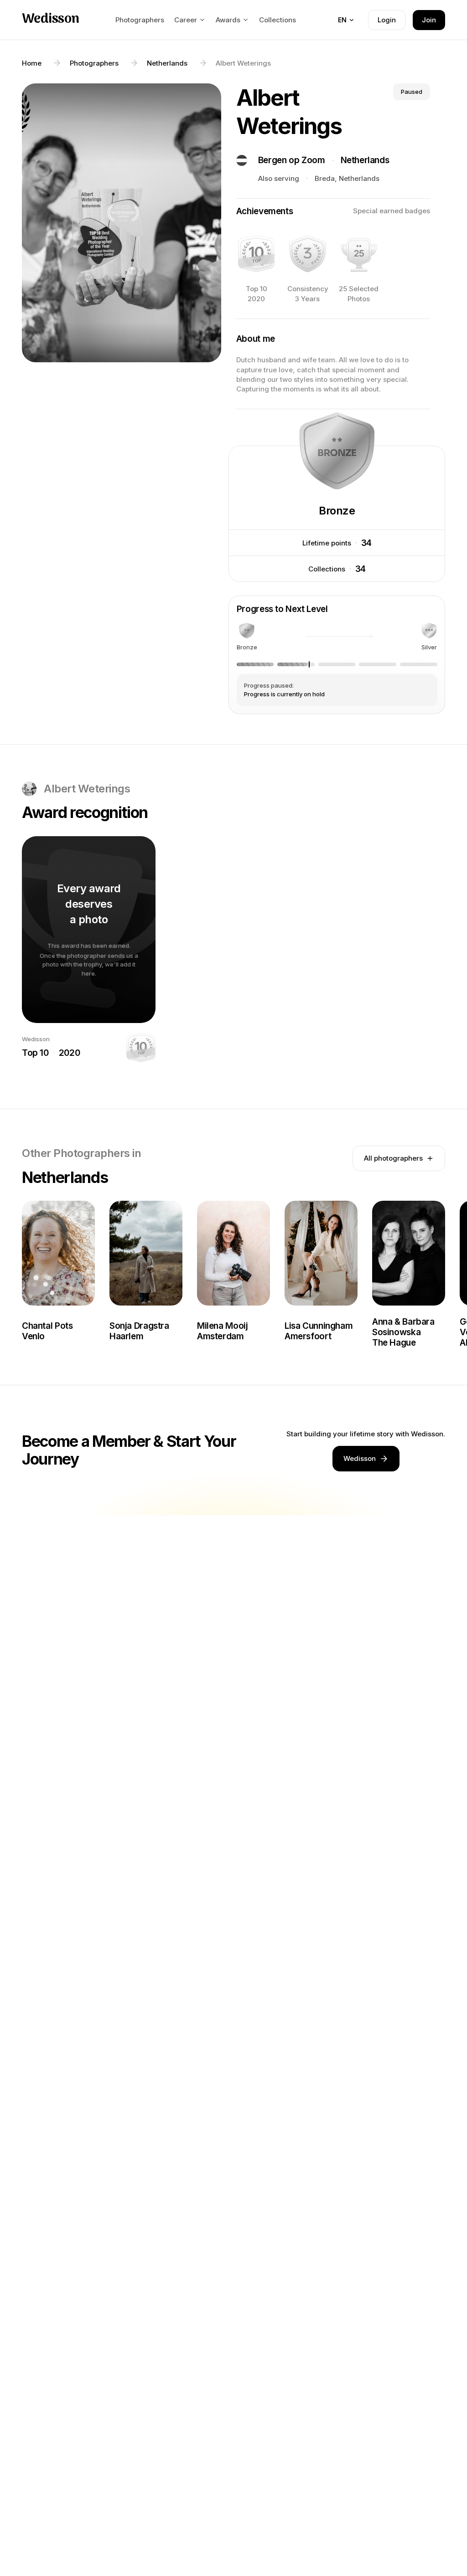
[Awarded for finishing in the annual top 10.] (256, 254)
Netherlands (365, 160)
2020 (69, 1053)
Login (387, 20)
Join (429, 20)
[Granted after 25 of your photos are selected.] (359, 254)
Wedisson (50, 20)
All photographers (393, 1158)
